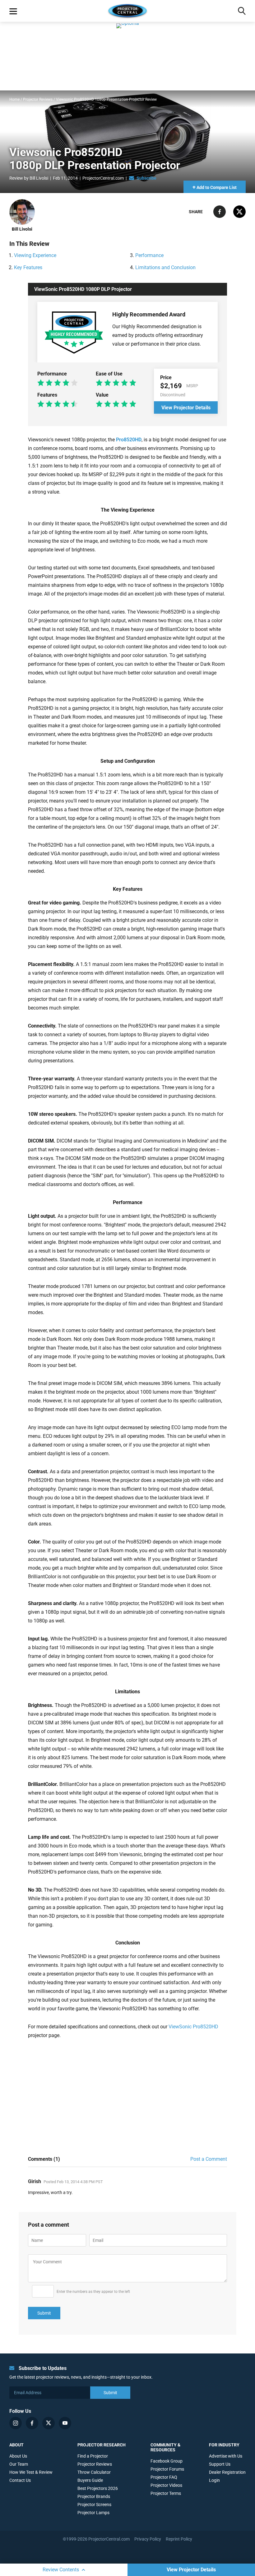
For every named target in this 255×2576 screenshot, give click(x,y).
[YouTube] (65, 2423)
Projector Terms (166, 2493)
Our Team (19, 2464)
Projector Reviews (38, 99)
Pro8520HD (129, 440)
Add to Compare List (215, 187)
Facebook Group (167, 2461)
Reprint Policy (179, 2539)
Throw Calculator (94, 2472)
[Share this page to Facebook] (220, 216)
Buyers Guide (90, 2480)
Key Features (28, 267)
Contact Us (20, 2480)
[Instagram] (16, 2423)
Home (14, 99)
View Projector (186, 408)
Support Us (220, 2464)
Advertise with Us (226, 2456)
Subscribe (146, 178)
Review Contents (61, 2570)
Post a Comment (209, 2159)
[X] (49, 2423)
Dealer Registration (227, 2472)
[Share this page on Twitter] (239, 216)
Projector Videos (166, 2485)
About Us (18, 2456)
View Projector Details (191, 2570)
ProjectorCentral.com (103, 178)
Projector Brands (94, 2496)
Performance (149, 255)
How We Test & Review (31, 2472)
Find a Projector (93, 2456)
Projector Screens (94, 2505)
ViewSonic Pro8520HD (193, 2027)
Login (214, 2480)
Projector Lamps (93, 2513)
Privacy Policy (148, 2539)
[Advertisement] (141, 2093)
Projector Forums (167, 2469)
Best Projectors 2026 (98, 2488)
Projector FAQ (164, 2477)
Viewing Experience (35, 255)
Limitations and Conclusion (165, 267)
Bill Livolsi (39, 178)
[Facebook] (32, 2423)
